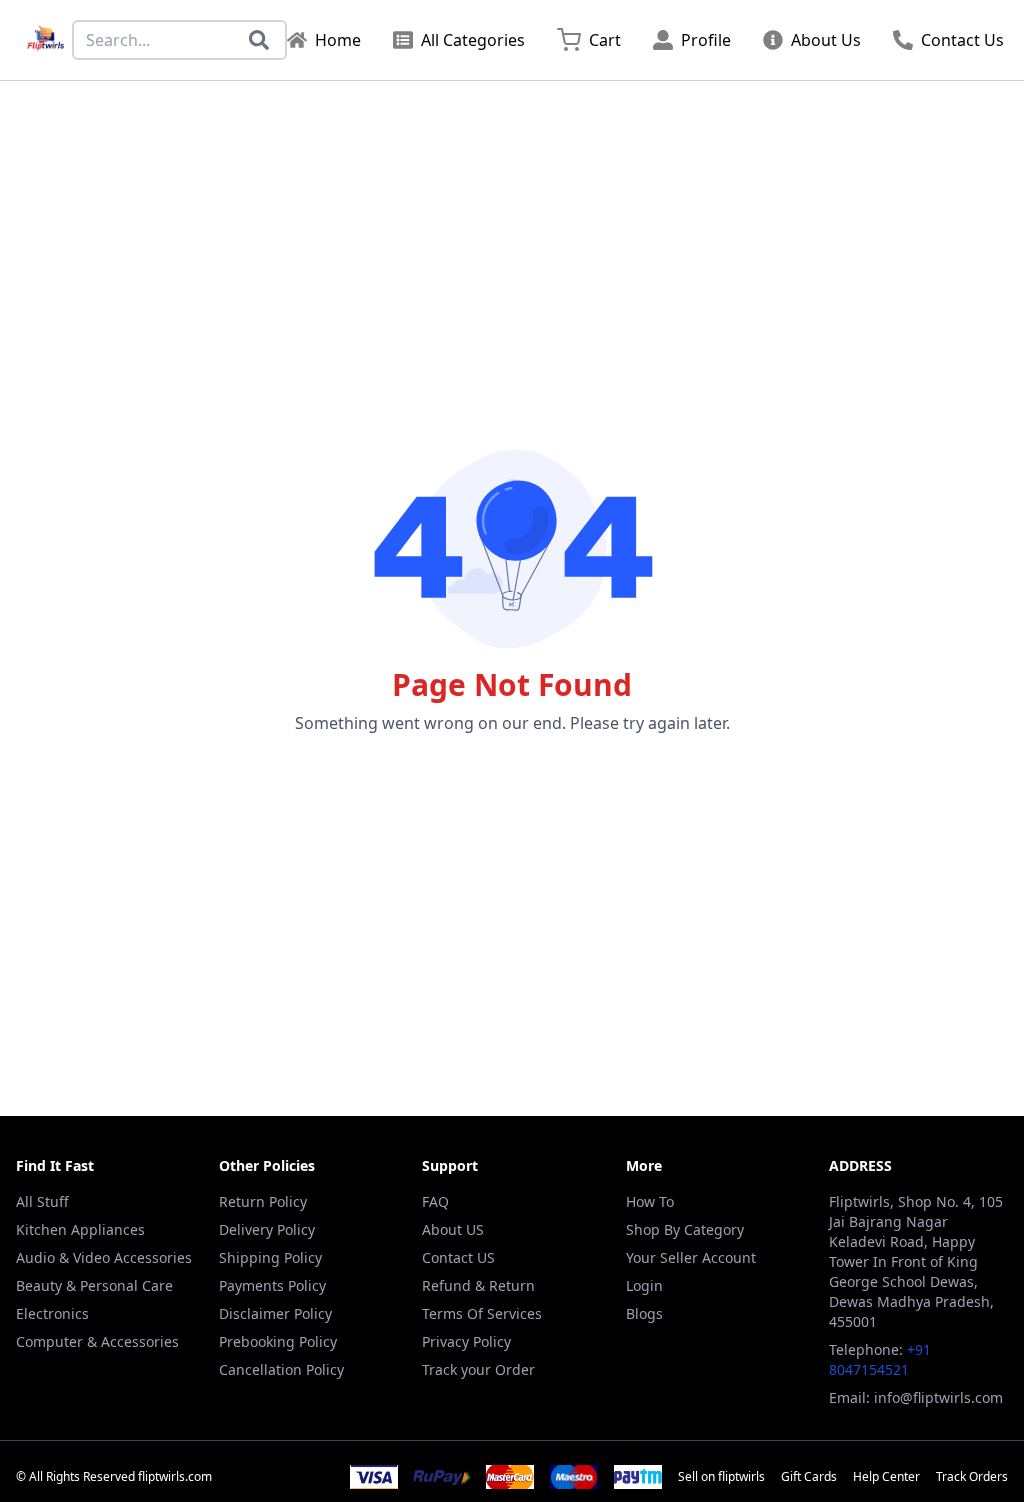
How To (650, 1201)
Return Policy (263, 1201)
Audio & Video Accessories (104, 1257)
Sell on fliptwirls (721, 1477)
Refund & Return (478, 1285)
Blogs (644, 1313)
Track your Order (478, 1369)
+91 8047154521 (880, 1359)
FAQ (435, 1201)
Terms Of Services (482, 1313)
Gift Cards (809, 1477)
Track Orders (972, 1477)
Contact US (458, 1257)
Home (338, 40)
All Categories (473, 40)
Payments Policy (272, 1285)
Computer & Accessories (97, 1341)
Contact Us (962, 40)
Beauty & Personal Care (94, 1285)
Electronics (52, 1313)
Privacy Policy (466, 1341)
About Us (826, 40)
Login (644, 1285)
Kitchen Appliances (80, 1229)
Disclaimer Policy (275, 1313)
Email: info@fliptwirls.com (916, 1397)
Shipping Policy (270, 1257)
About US (453, 1229)
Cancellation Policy (281, 1369)
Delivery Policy (267, 1229)
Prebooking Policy (278, 1341)
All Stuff (42, 1201)
